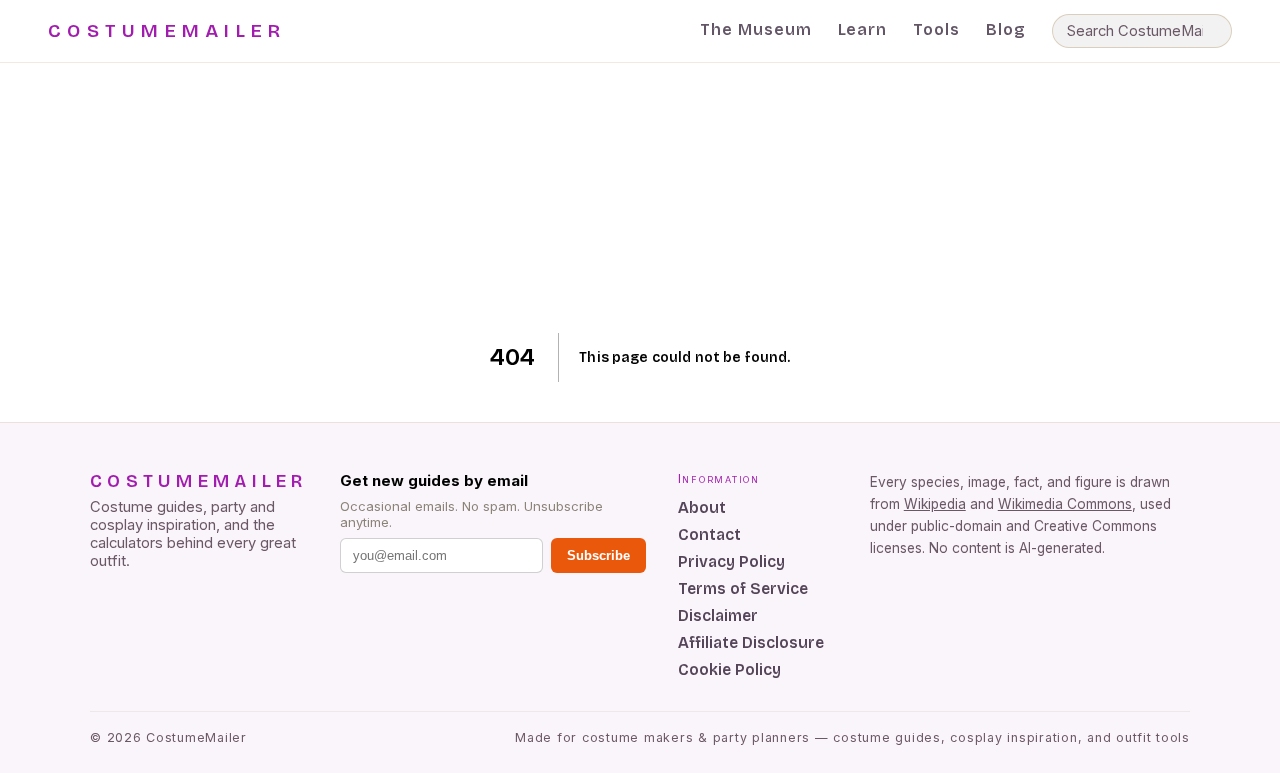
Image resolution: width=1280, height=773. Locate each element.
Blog (1006, 29)
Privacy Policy (731, 561)
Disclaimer (718, 615)
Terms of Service (743, 588)
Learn (863, 29)
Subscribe (598, 555)
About (702, 507)
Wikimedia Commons (1065, 504)
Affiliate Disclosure (751, 642)
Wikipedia (935, 504)
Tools (936, 29)
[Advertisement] (640, 198)
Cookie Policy (729, 669)
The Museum (756, 29)
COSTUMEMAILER (167, 31)
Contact (709, 534)
